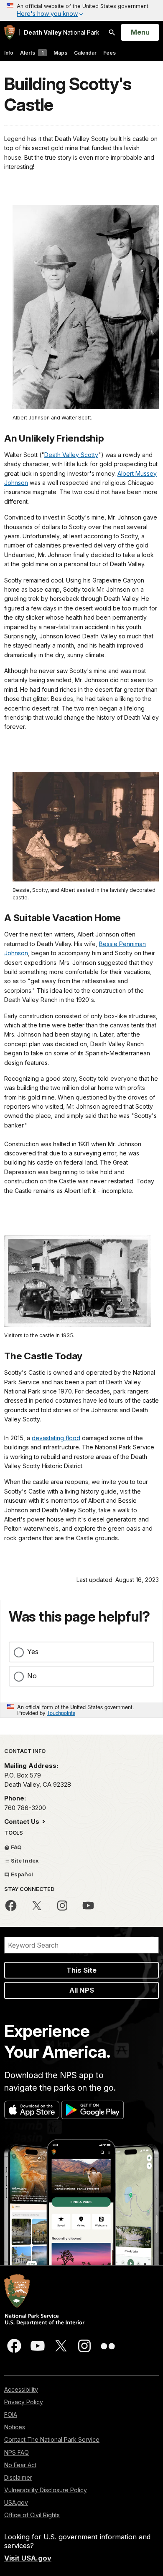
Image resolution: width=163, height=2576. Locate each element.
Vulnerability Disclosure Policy (46, 2490)
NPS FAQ (17, 2452)
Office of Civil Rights (32, 2515)
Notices (15, 2427)
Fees (110, 53)
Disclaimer (18, 2477)
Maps (60, 53)
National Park (62, 32)
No (32, 1676)
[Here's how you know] (81, 10)
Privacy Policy (24, 2402)
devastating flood (56, 1438)
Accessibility (21, 2389)
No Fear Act (20, 2465)
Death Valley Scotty (71, 455)
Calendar (85, 53)
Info (9, 53)
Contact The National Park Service (52, 2439)
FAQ (16, 1847)
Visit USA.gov (28, 2558)
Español (21, 1874)
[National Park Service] (10, 32)
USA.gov (16, 2502)
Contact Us (23, 1822)
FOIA (11, 2414)
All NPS (82, 1990)
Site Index (24, 1860)
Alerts (32, 53)
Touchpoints (61, 1713)
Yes (33, 1652)
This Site (81, 1970)
